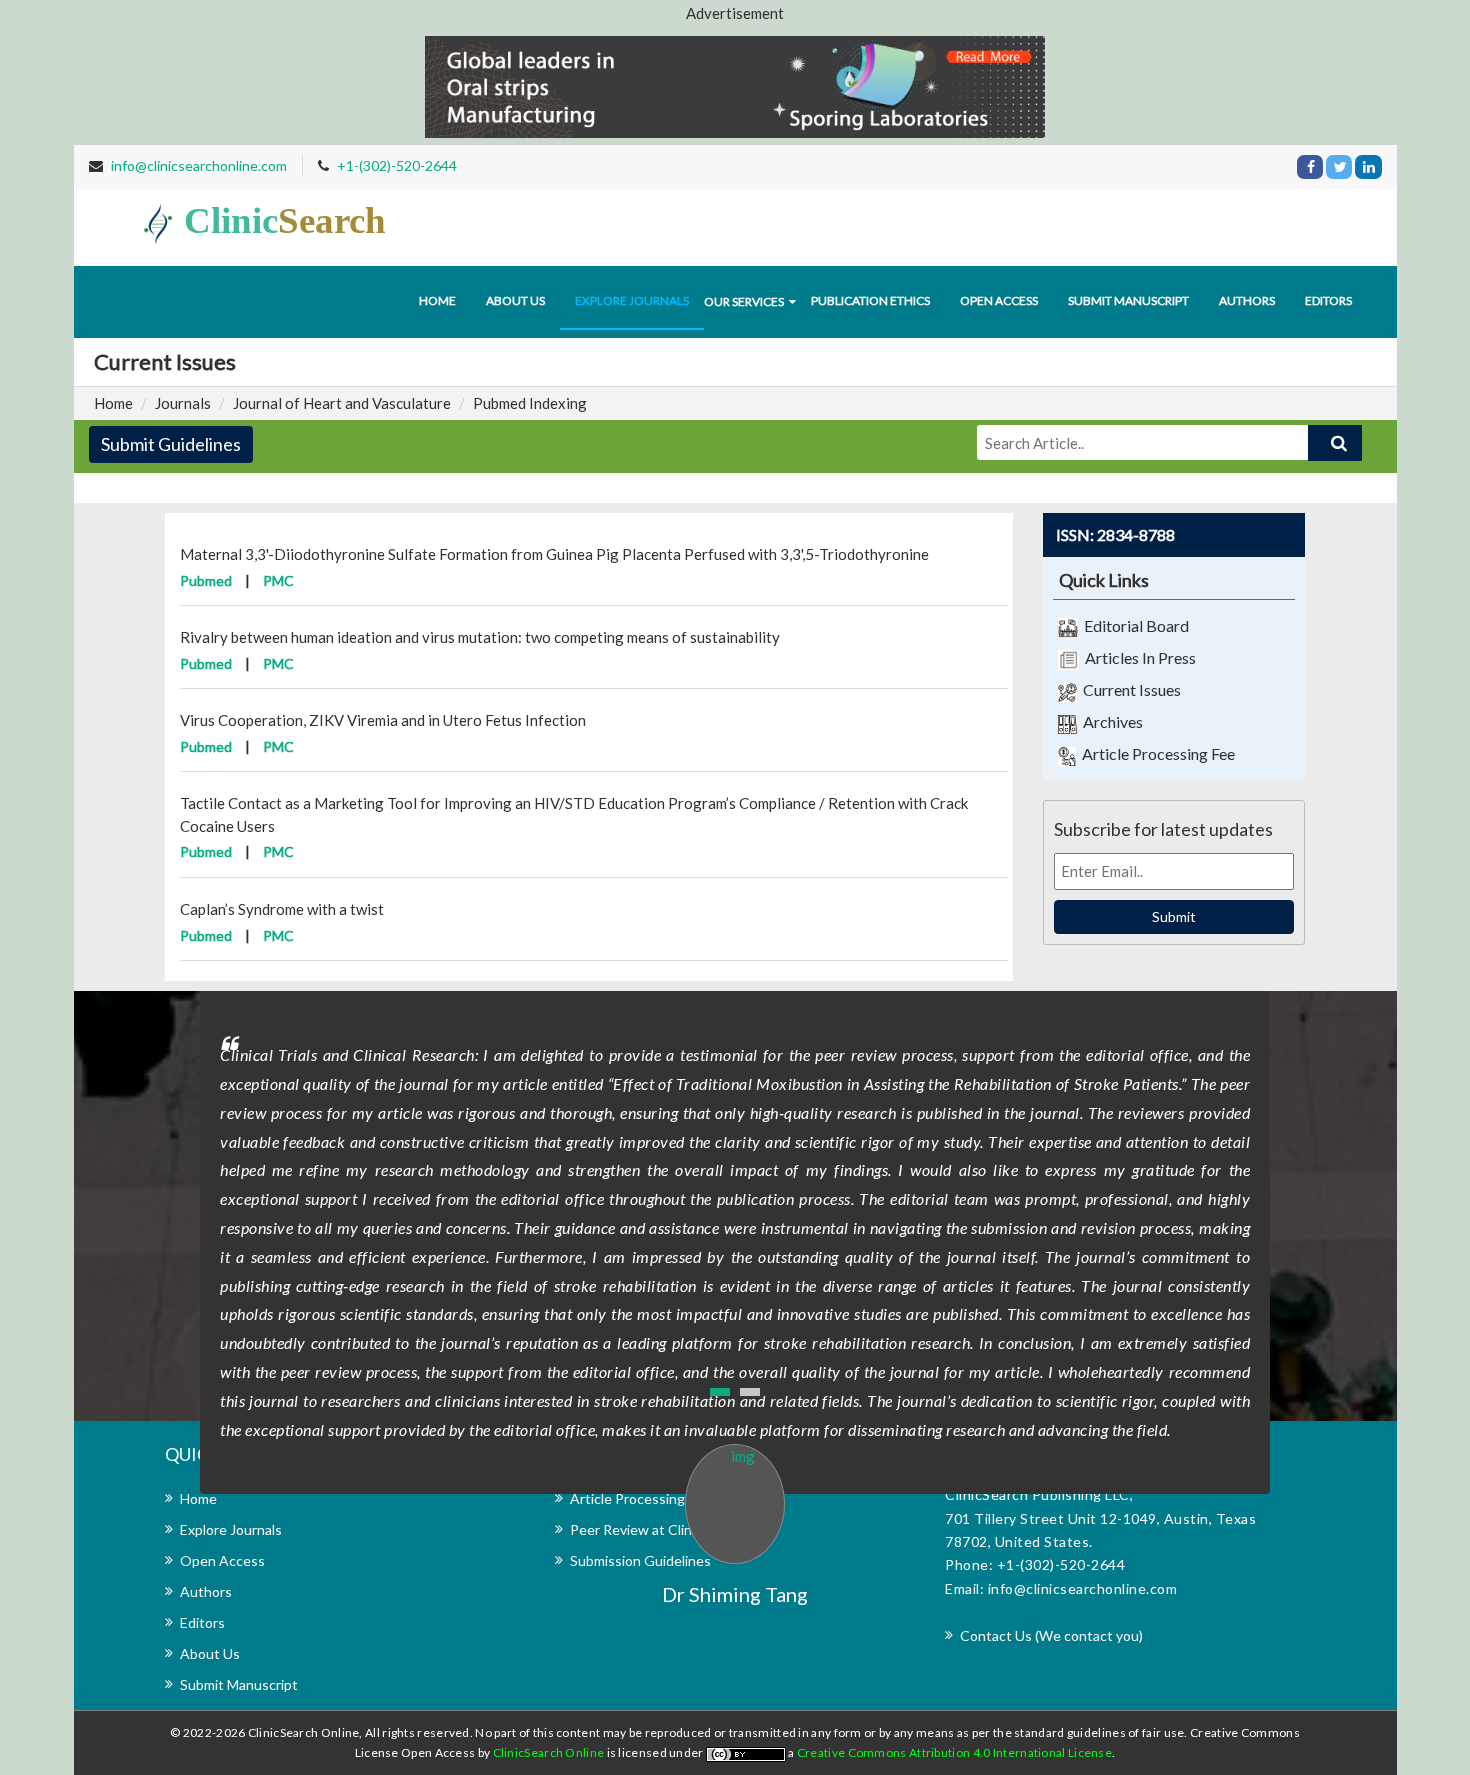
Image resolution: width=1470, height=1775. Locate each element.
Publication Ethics (870, 300)
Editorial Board (1133, 625)
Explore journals (632, 300)
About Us (210, 1653)
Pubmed (206, 580)
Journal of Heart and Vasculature (342, 403)
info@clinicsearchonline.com (199, 165)
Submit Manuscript (1128, 300)
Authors (1247, 300)
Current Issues (1129, 689)
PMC (278, 580)
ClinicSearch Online (550, 1752)
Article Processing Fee (1155, 753)
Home (437, 300)
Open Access (999, 300)
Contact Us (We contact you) (1051, 1635)
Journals (183, 403)
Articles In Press (1137, 657)
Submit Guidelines (171, 444)
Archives (1110, 721)
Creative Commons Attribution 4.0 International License (954, 1752)
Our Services (744, 301)
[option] (735, 1300)
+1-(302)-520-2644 (397, 165)
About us (515, 300)
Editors (1328, 300)
